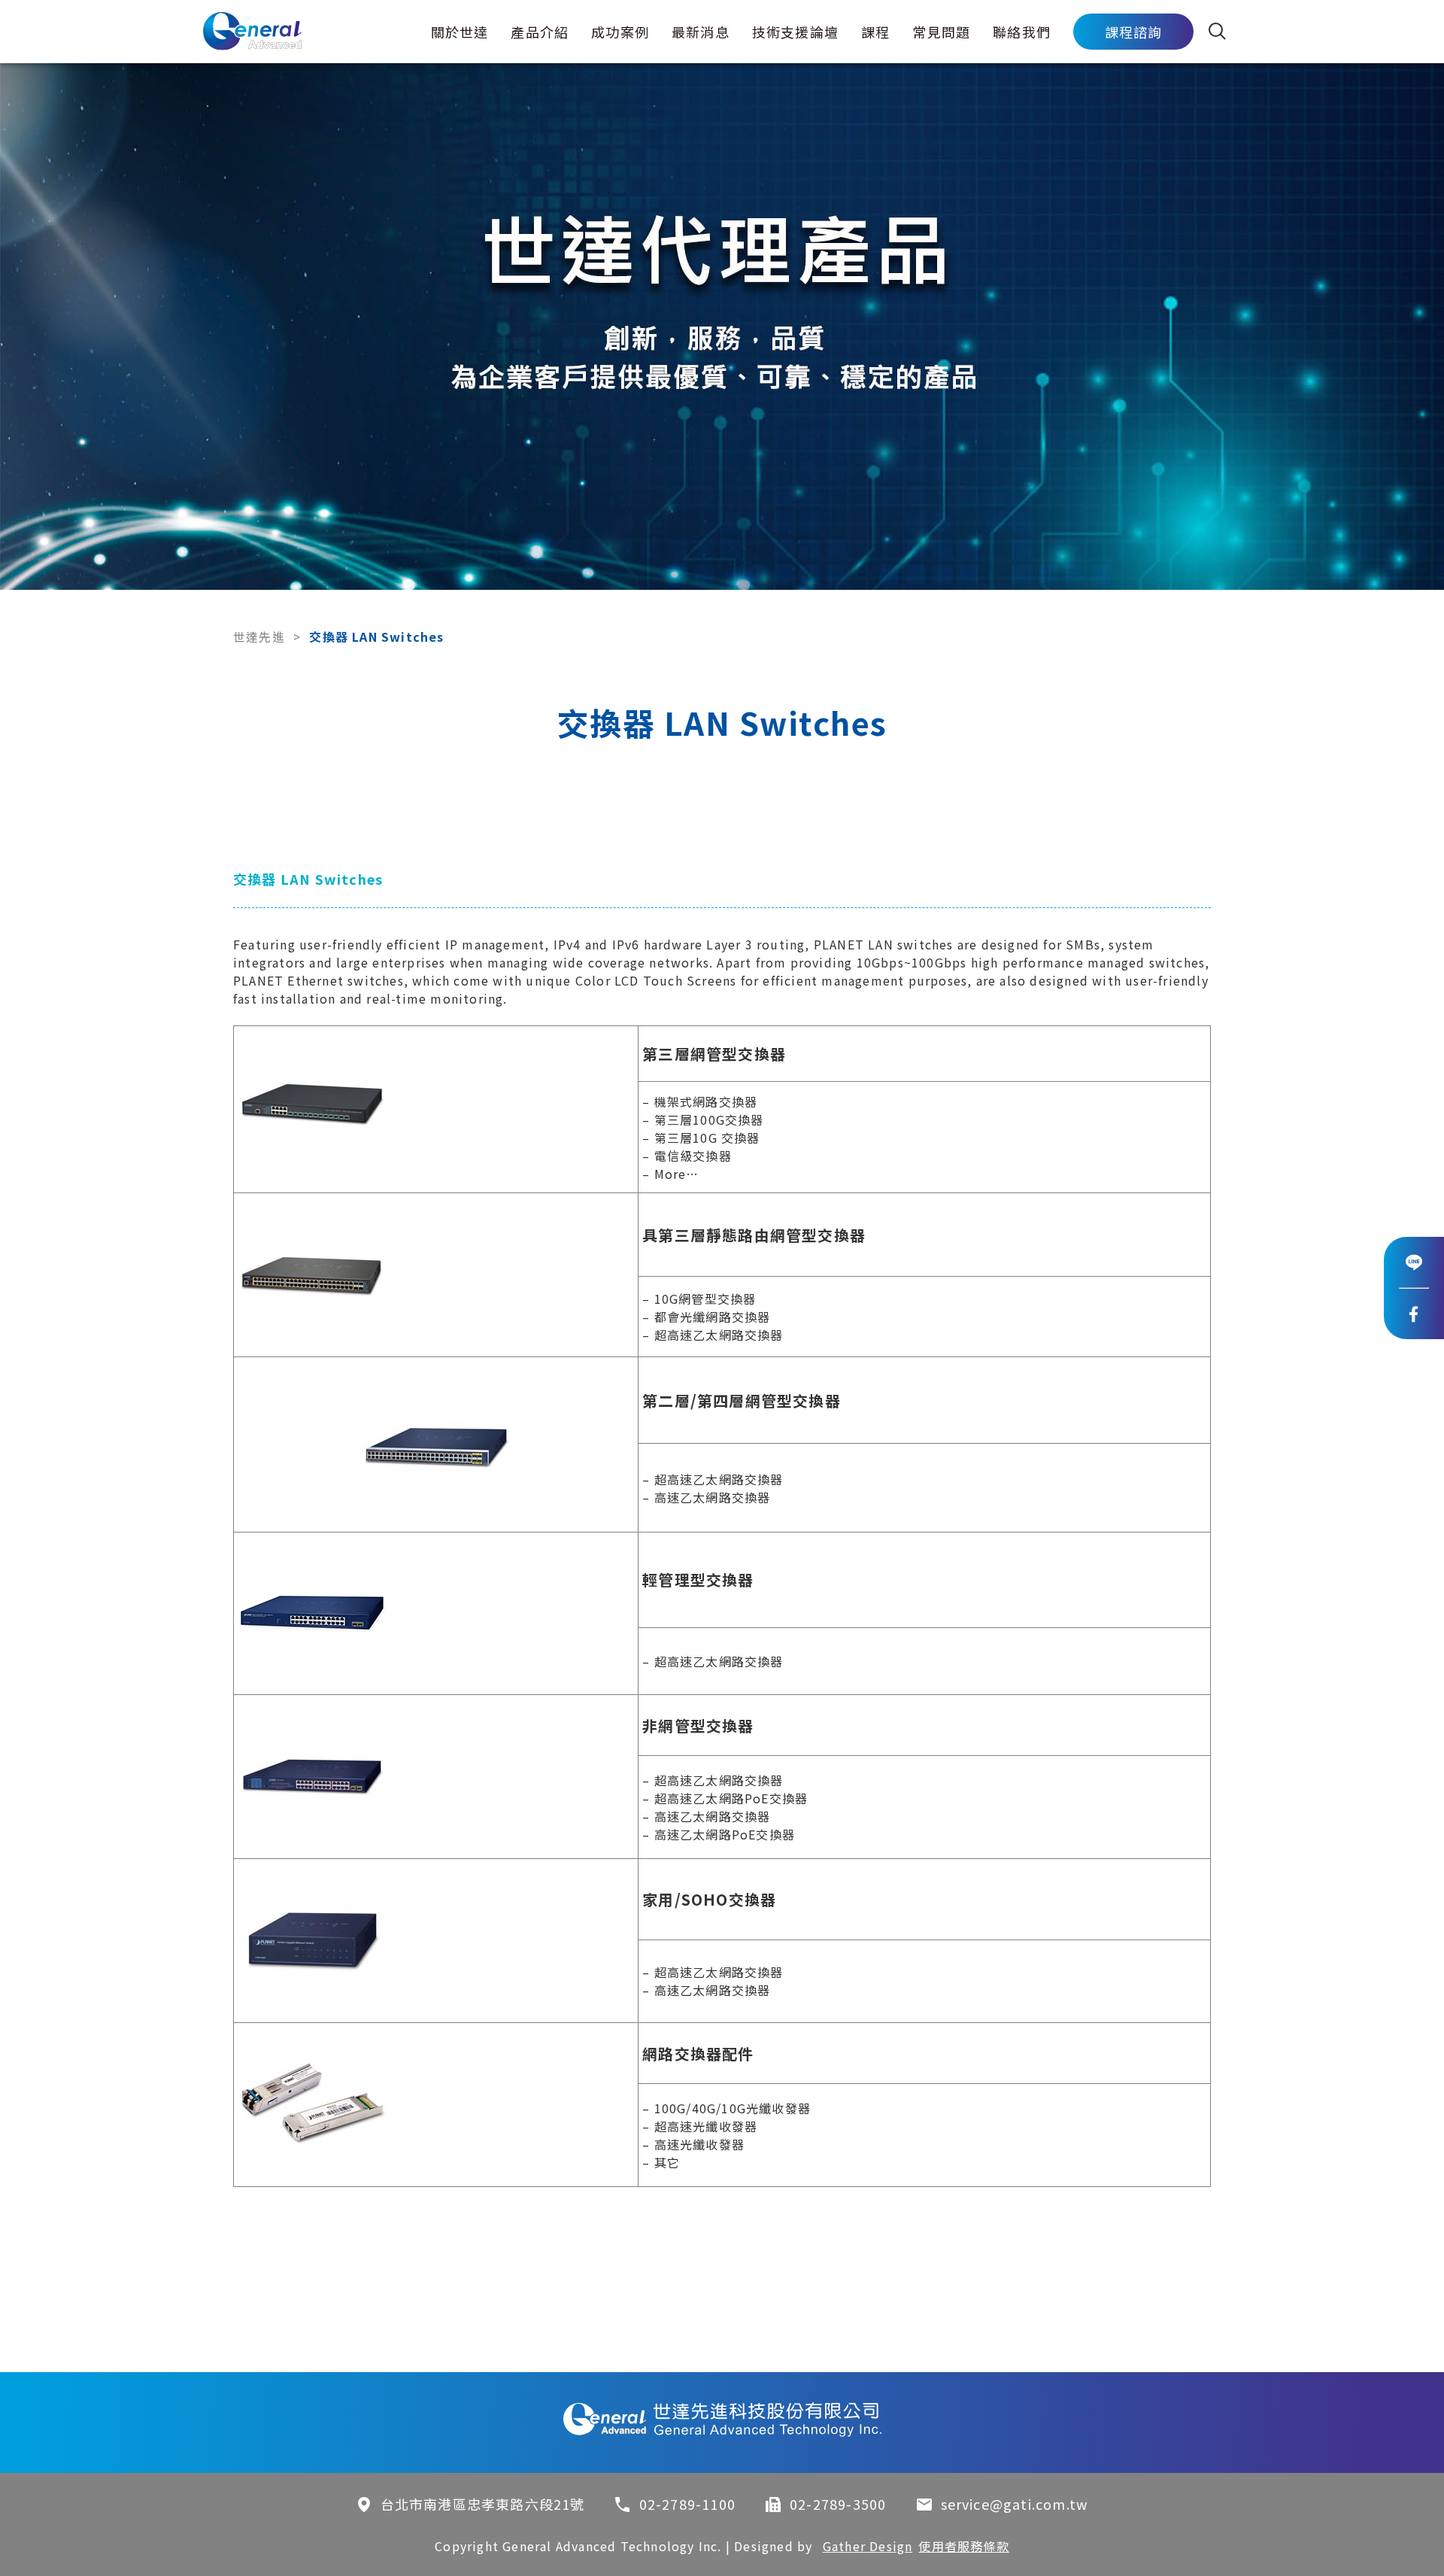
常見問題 (941, 32)
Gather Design (868, 2546)
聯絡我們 (1022, 32)
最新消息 (701, 32)
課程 (875, 32)
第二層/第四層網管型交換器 (742, 1400)
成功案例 (620, 32)
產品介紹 (540, 32)
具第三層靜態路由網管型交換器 (754, 1235)
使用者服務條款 (963, 2546)
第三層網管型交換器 (714, 1054)
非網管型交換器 (698, 1725)
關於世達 (460, 32)
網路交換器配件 (698, 2054)
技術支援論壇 (795, 32)
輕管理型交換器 (698, 1580)
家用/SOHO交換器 (709, 1899)
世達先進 (259, 636)
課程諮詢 (1134, 32)
